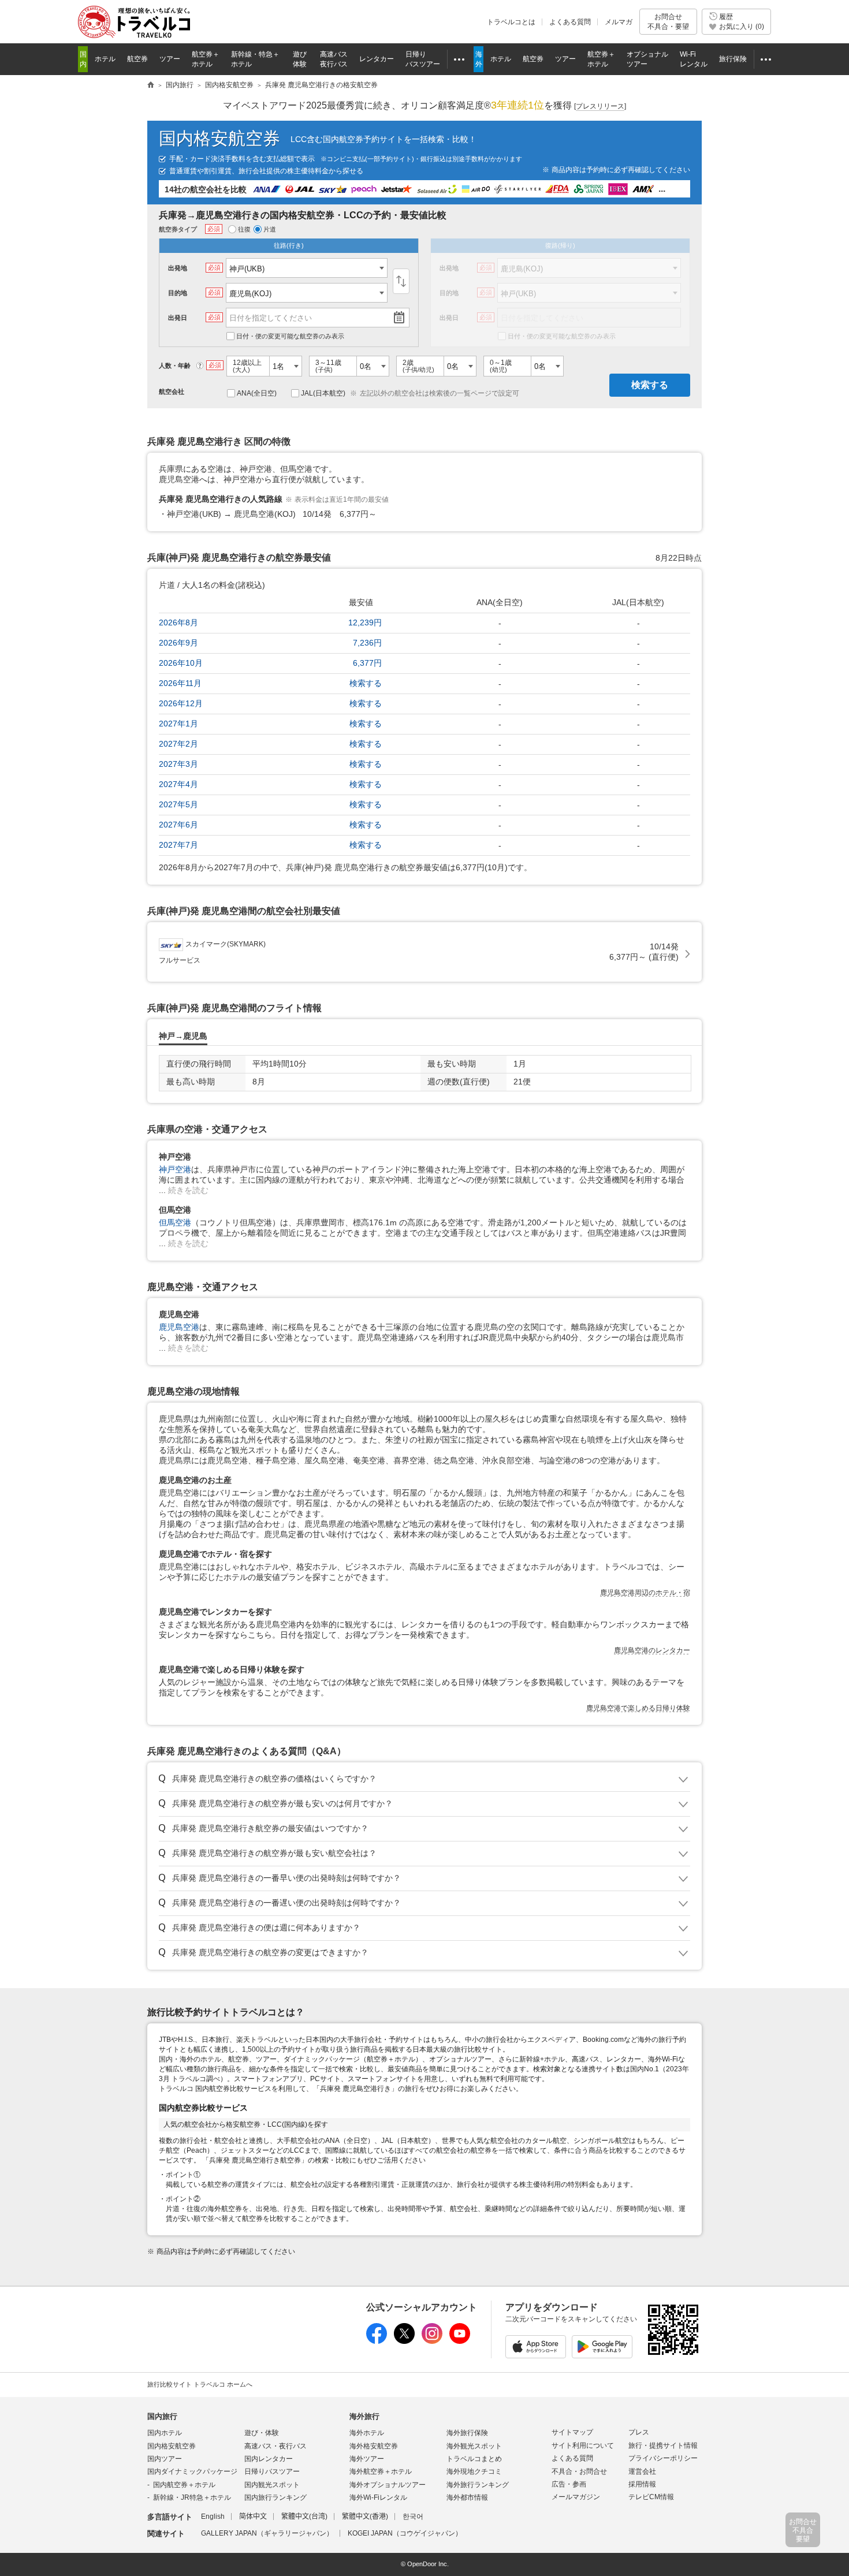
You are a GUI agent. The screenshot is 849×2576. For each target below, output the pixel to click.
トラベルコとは (511, 22)
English (213, 2517)
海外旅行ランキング (478, 2485)
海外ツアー (367, 2459)
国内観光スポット (272, 2485)
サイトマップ (572, 2432)
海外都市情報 (467, 2497)
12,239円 (365, 622)
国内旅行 (162, 2416)
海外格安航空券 (374, 2446)
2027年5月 (178, 804)
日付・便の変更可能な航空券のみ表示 (290, 336)
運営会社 (642, 2471)
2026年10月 (181, 663)
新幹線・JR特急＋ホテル (192, 2497)
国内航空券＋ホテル (184, 2485)
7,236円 (367, 643)
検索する (650, 385)
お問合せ (668, 21)
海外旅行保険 (467, 2433)
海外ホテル (367, 2433)
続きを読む (188, 1190)
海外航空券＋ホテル (381, 2471)
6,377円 (367, 663)
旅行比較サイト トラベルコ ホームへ (200, 2384)
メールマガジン (576, 2497)
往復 (244, 229)
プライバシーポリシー (663, 2458)
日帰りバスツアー (272, 2471)
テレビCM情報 (651, 2497)
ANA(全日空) (257, 393)
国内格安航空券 (219, 138)
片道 (270, 229)
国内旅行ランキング (275, 2497)
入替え (401, 281)
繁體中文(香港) (365, 2517)
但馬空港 (175, 1222)
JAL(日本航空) (323, 393)
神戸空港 (175, 1169)
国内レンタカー (269, 2459)
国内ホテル (165, 2433)
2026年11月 (180, 683)
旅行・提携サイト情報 (663, 2445)
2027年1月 (178, 724)
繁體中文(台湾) (304, 2517)
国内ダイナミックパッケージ (192, 2471)
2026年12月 (181, 703)
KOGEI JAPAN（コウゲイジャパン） (405, 2533)
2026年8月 (178, 622)
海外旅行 (364, 2416)
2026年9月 (178, 643)
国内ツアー (165, 2459)
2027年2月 (178, 744)
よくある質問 (570, 22)
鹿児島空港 (179, 1327)
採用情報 (642, 2484)
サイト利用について (583, 2445)
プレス (639, 2432)
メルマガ (619, 22)
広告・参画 (569, 2484)
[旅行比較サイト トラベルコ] (151, 85)
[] (600, 106)
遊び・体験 (262, 2433)
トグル (425, 1779)
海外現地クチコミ (474, 2471)
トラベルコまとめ (474, 2459)
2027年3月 (178, 764)
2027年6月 (178, 825)
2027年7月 (178, 845)
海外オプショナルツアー (388, 2485)
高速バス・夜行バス (275, 2446)
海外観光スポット (474, 2446)
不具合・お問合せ (579, 2471)
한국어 (413, 2517)
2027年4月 (178, 784)
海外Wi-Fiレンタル (378, 2497)
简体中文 (253, 2517)
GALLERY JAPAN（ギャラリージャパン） (267, 2533)
